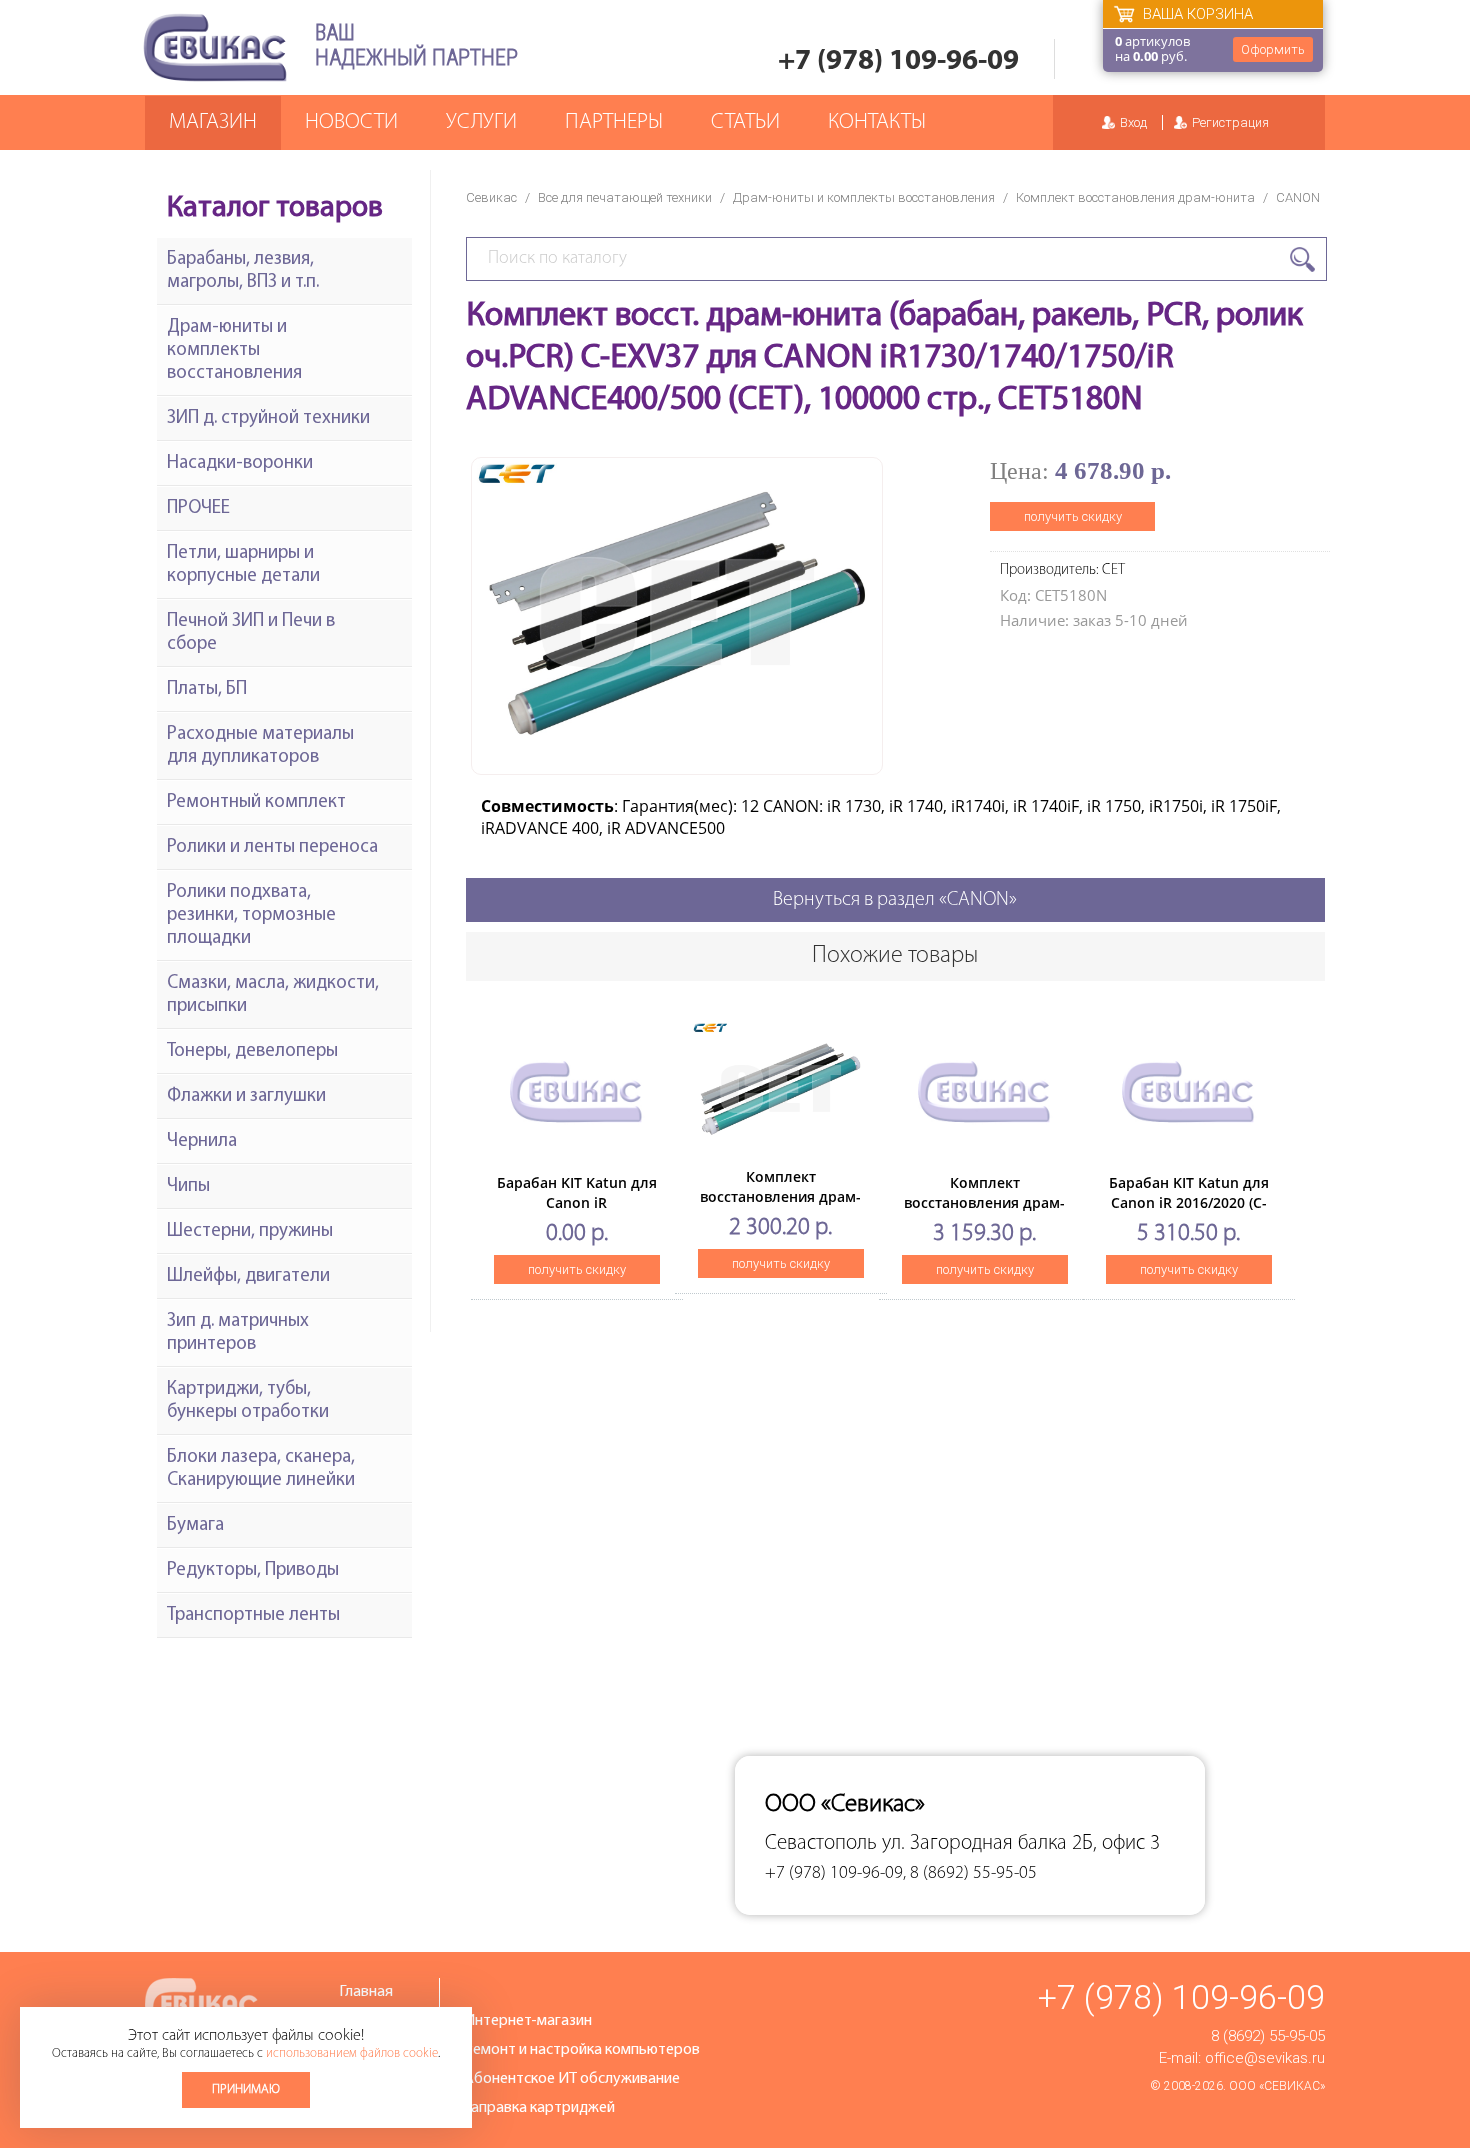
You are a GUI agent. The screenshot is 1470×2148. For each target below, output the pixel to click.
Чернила (202, 1141)
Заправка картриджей (539, 2108)
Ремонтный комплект (256, 802)
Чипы (188, 1186)
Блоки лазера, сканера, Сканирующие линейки (261, 1469)
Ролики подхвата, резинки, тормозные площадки (251, 915)
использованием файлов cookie (352, 2053)
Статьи (745, 122)
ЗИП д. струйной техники (268, 418)
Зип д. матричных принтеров (238, 1333)
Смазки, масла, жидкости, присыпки (273, 995)
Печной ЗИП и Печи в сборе (251, 633)
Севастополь (821, 1843)
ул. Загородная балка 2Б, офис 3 (1021, 1843)
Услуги (481, 122)
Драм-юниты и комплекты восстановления (864, 197)
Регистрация (1230, 122)
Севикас (491, 197)
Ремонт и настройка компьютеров (582, 2050)
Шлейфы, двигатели (248, 1276)
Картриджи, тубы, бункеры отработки (248, 1401)
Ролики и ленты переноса (272, 847)
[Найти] (1302, 259)
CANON (1298, 197)
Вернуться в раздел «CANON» (895, 900)
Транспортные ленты (253, 1615)
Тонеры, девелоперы (252, 1051)
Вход (1133, 122)
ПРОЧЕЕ (198, 508)
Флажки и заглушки (246, 1096)
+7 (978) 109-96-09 (898, 61)
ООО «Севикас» (1277, 2086)
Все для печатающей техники (625, 197)
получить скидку (1073, 516)
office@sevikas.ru (1265, 2058)
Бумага (195, 1525)
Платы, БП (207, 689)
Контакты (877, 122)
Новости (351, 122)
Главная (366, 1992)
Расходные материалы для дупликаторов (260, 746)
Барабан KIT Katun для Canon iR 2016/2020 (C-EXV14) (1189, 1202)
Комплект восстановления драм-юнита (1135, 197)
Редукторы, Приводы (253, 1570)
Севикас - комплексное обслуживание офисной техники (215, 47)
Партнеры (614, 122)
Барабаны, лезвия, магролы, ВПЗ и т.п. (243, 271)
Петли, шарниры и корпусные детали (243, 565)
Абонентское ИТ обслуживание (572, 2079)
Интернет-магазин (528, 2021)
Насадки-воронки (240, 463)
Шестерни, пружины (250, 1231)
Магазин (213, 122)
